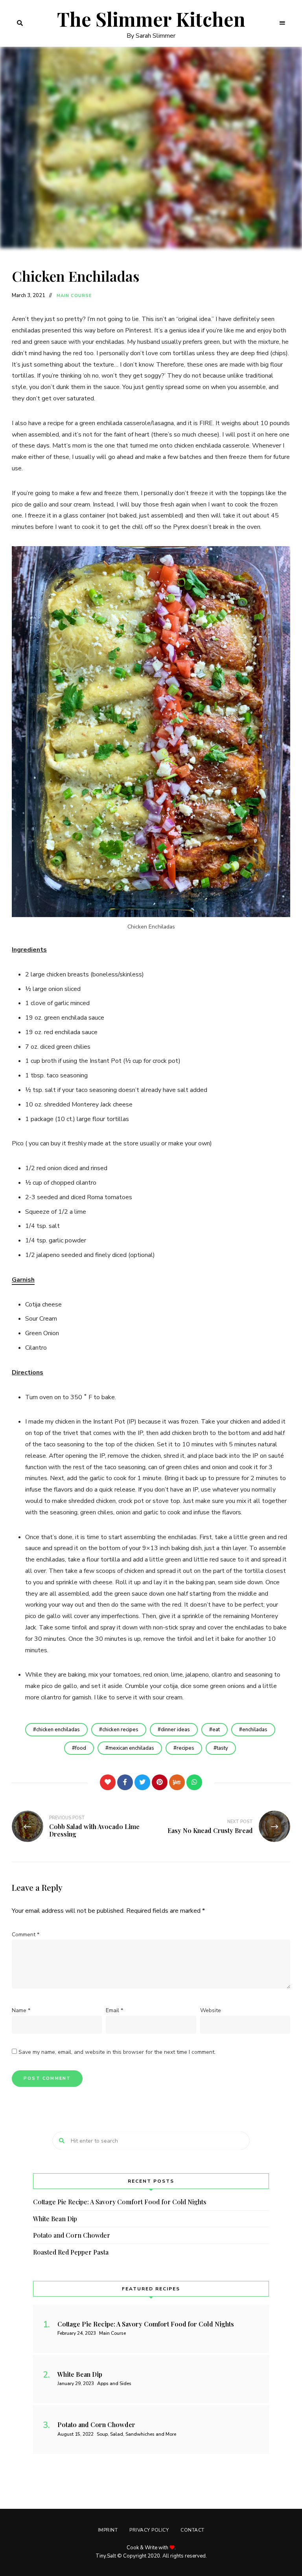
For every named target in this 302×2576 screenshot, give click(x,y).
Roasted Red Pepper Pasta (71, 2252)
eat (216, 1730)
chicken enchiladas (58, 1730)
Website (211, 2010)
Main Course (74, 296)
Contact (192, 2530)
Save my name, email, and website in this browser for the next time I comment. (117, 2052)
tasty (222, 1748)
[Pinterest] (160, 1782)
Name (21, 2010)
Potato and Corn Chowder (72, 2235)
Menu (282, 23)
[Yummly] (177, 1782)
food (81, 1748)
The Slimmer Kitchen (151, 19)
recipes (185, 1748)
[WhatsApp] (194, 1782)
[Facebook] (125, 1782)
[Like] (108, 1782)
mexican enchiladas (131, 1748)
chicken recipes (120, 1730)
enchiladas (255, 1730)
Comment (26, 1935)
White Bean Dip (55, 2219)
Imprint (108, 2530)
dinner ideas (175, 1730)
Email (114, 2010)
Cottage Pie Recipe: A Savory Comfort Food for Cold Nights (120, 2202)
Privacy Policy (149, 2530)
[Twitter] (142, 1782)
